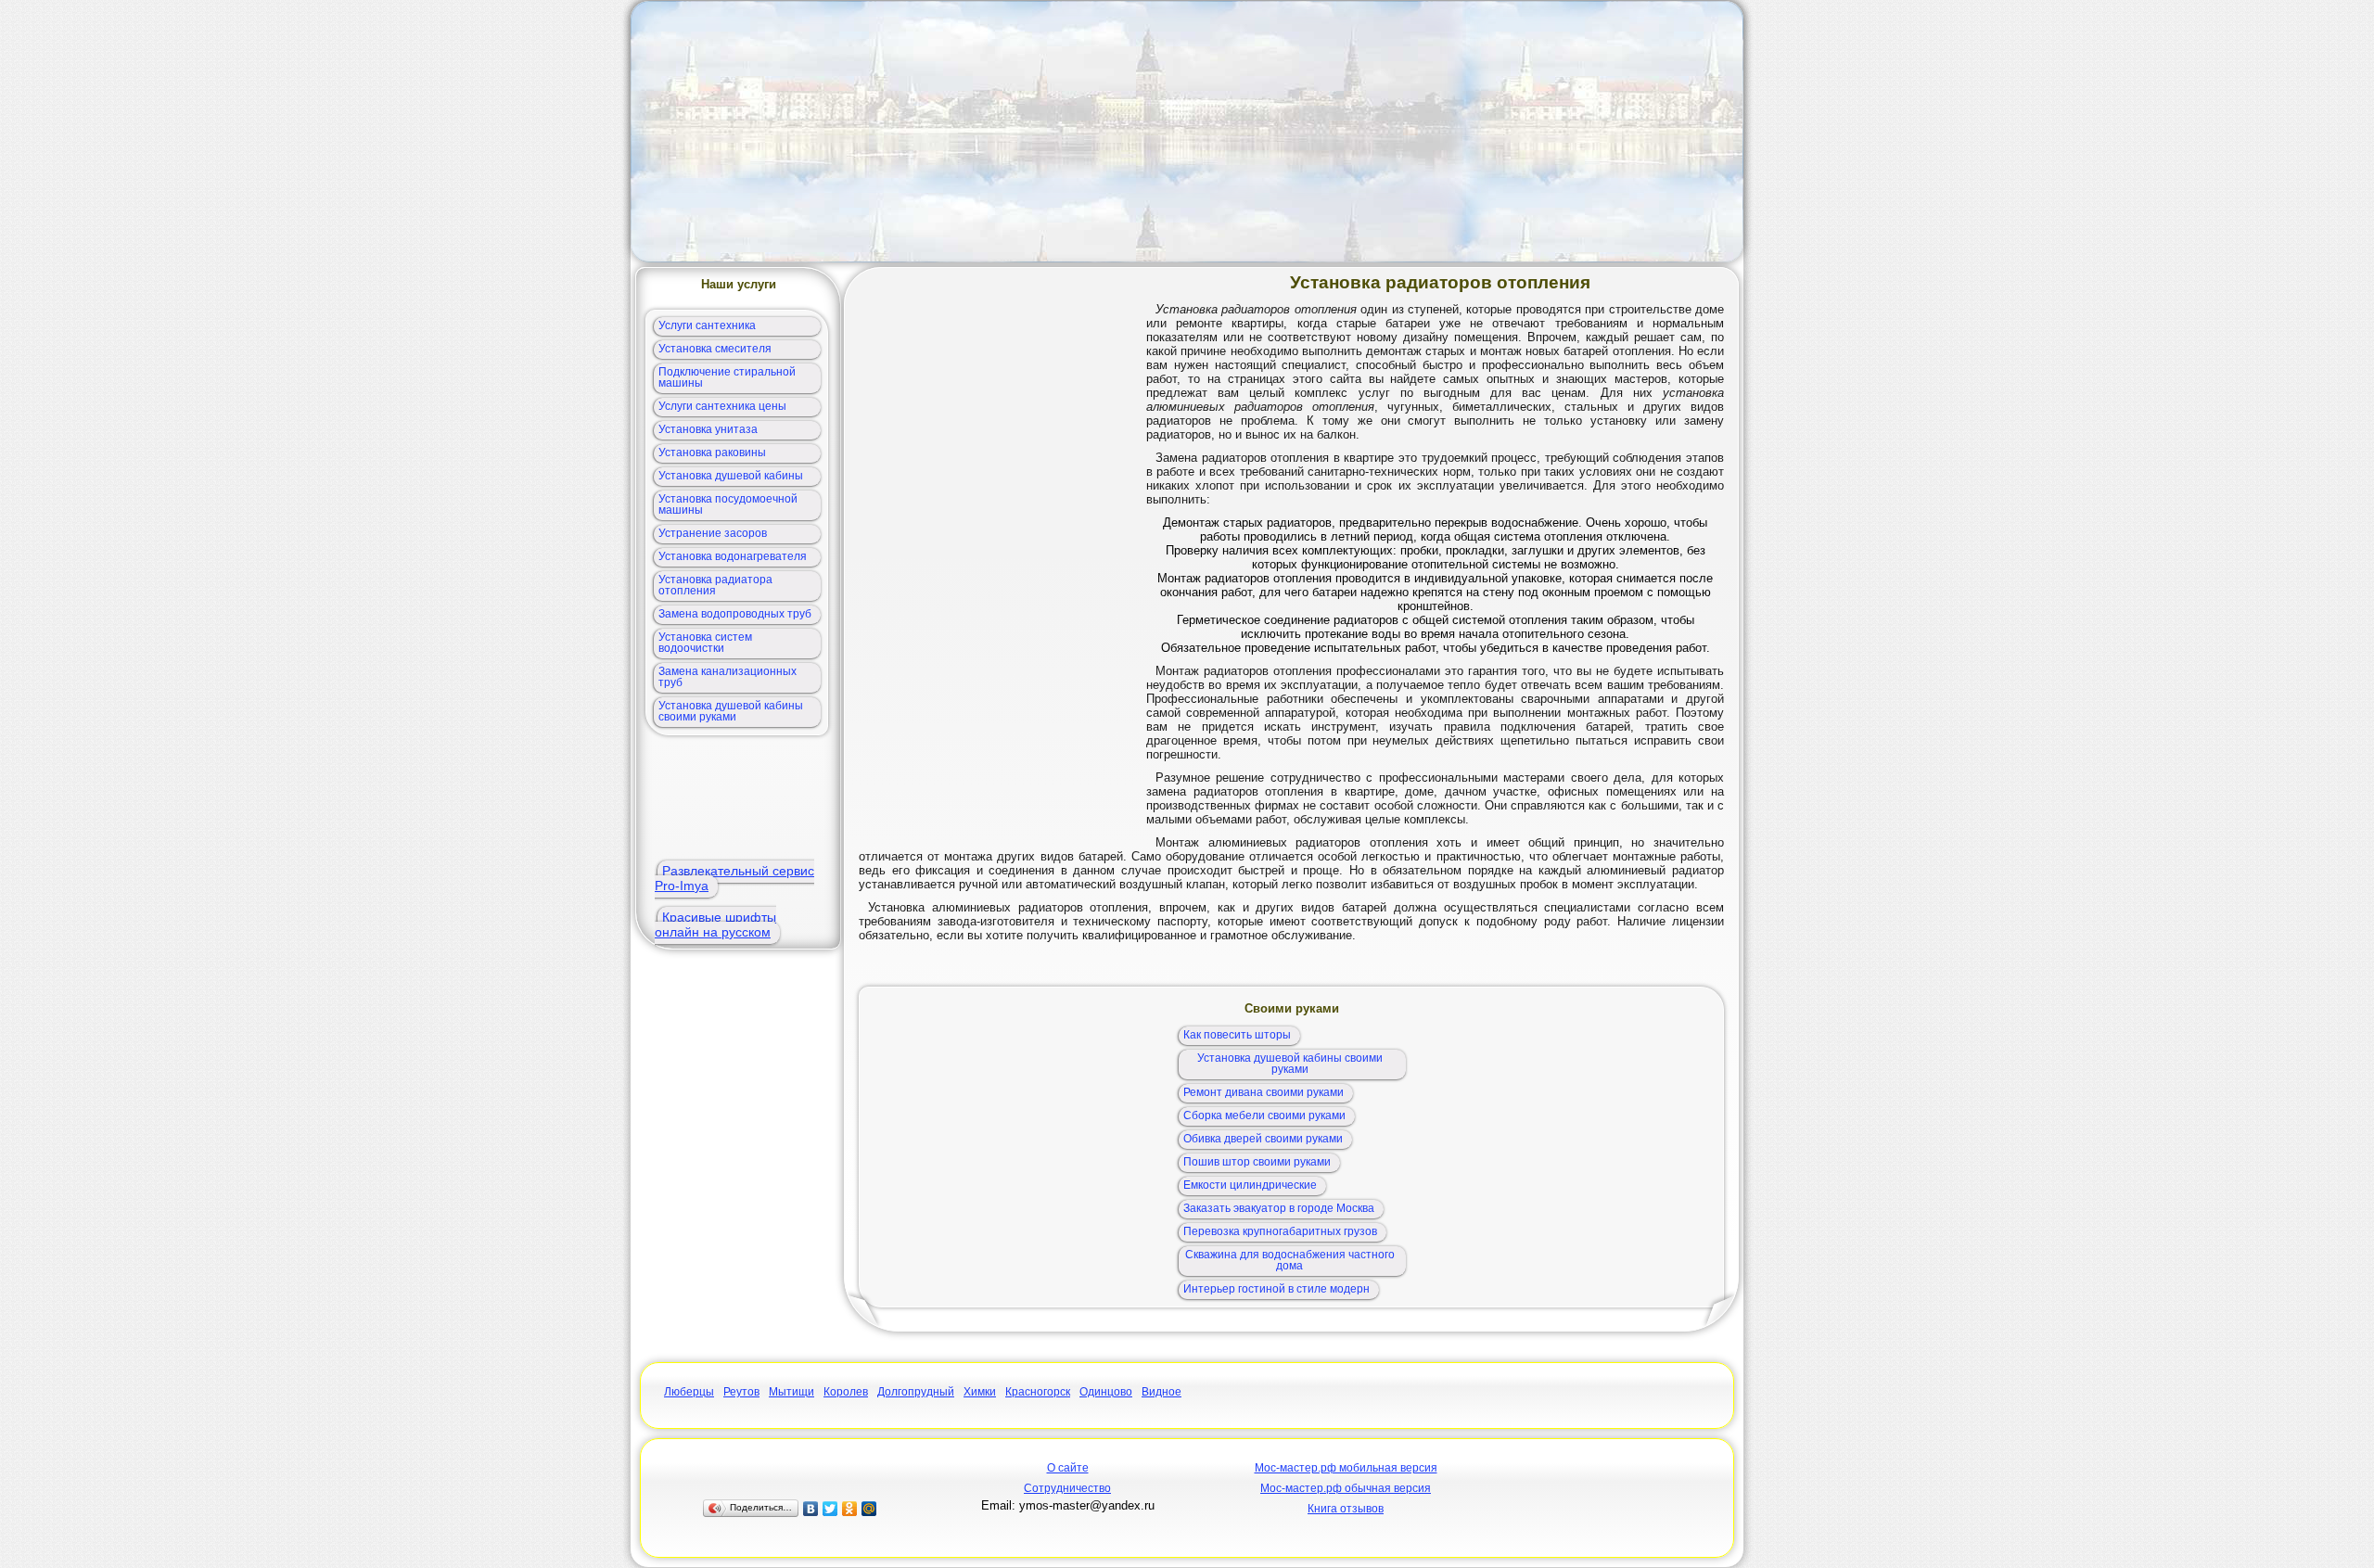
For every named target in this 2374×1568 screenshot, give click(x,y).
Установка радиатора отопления (715, 585)
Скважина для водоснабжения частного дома (1290, 1260)
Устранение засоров (713, 533)
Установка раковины (712, 453)
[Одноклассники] (850, 1509)
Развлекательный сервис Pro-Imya (734, 878)
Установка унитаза (708, 429)
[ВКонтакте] (811, 1509)
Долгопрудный (916, 1392)
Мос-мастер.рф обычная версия (1346, 1488)
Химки (980, 1392)
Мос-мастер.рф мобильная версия (1346, 1468)
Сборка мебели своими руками (1264, 1115)
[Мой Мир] (869, 1509)
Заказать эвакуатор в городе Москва (1279, 1208)
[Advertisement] (1187, 132)
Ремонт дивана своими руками (1264, 1092)
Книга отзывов (1346, 1509)
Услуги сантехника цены (722, 406)
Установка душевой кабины (731, 476)
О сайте (1068, 1468)
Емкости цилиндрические (1250, 1185)
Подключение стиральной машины (727, 377)
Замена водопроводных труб (735, 614)
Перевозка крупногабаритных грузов (1280, 1231)
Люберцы (689, 1392)
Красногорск (1038, 1392)
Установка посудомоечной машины (728, 504)
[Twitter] (830, 1509)
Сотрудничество (1067, 1488)
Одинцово (1106, 1392)
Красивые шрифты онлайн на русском (715, 924)
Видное (1161, 1392)
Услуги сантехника (707, 325)
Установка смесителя (715, 349)
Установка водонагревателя (733, 556)
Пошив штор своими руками (1257, 1162)
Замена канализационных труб (728, 677)
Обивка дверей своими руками (1263, 1139)
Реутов (741, 1392)
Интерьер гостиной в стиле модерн (1276, 1289)
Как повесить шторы (1237, 1035)
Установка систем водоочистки (705, 643)
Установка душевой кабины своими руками (731, 711)
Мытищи (791, 1392)
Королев (846, 1392)
